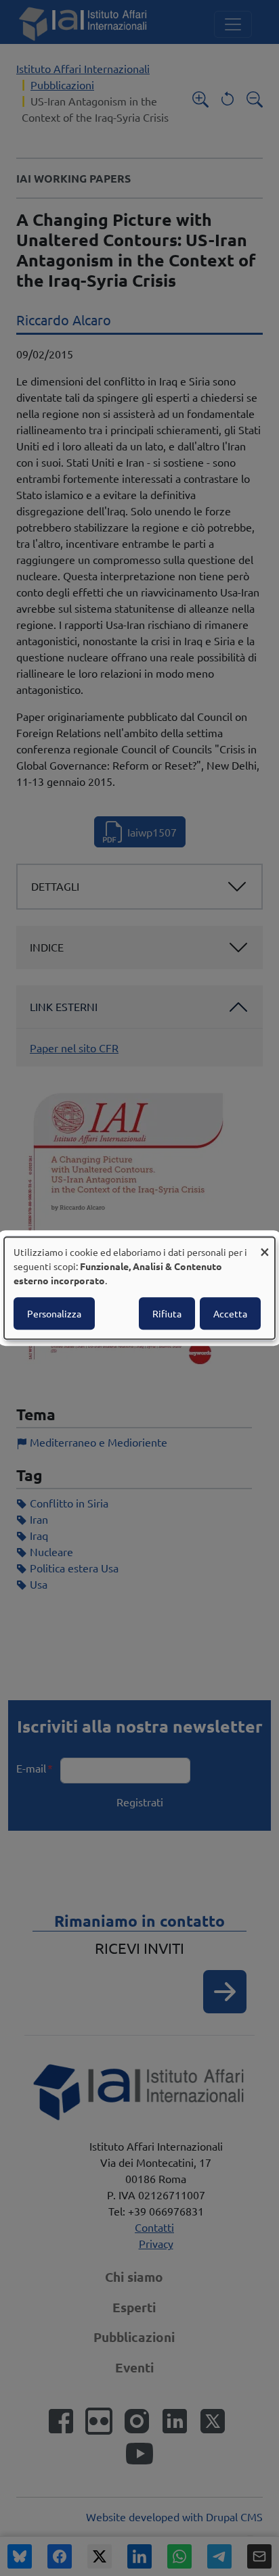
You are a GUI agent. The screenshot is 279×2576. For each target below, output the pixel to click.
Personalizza (54, 1313)
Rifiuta (167, 1313)
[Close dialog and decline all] (265, 1245)
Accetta (230, 1313)
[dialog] (139, 1288)
